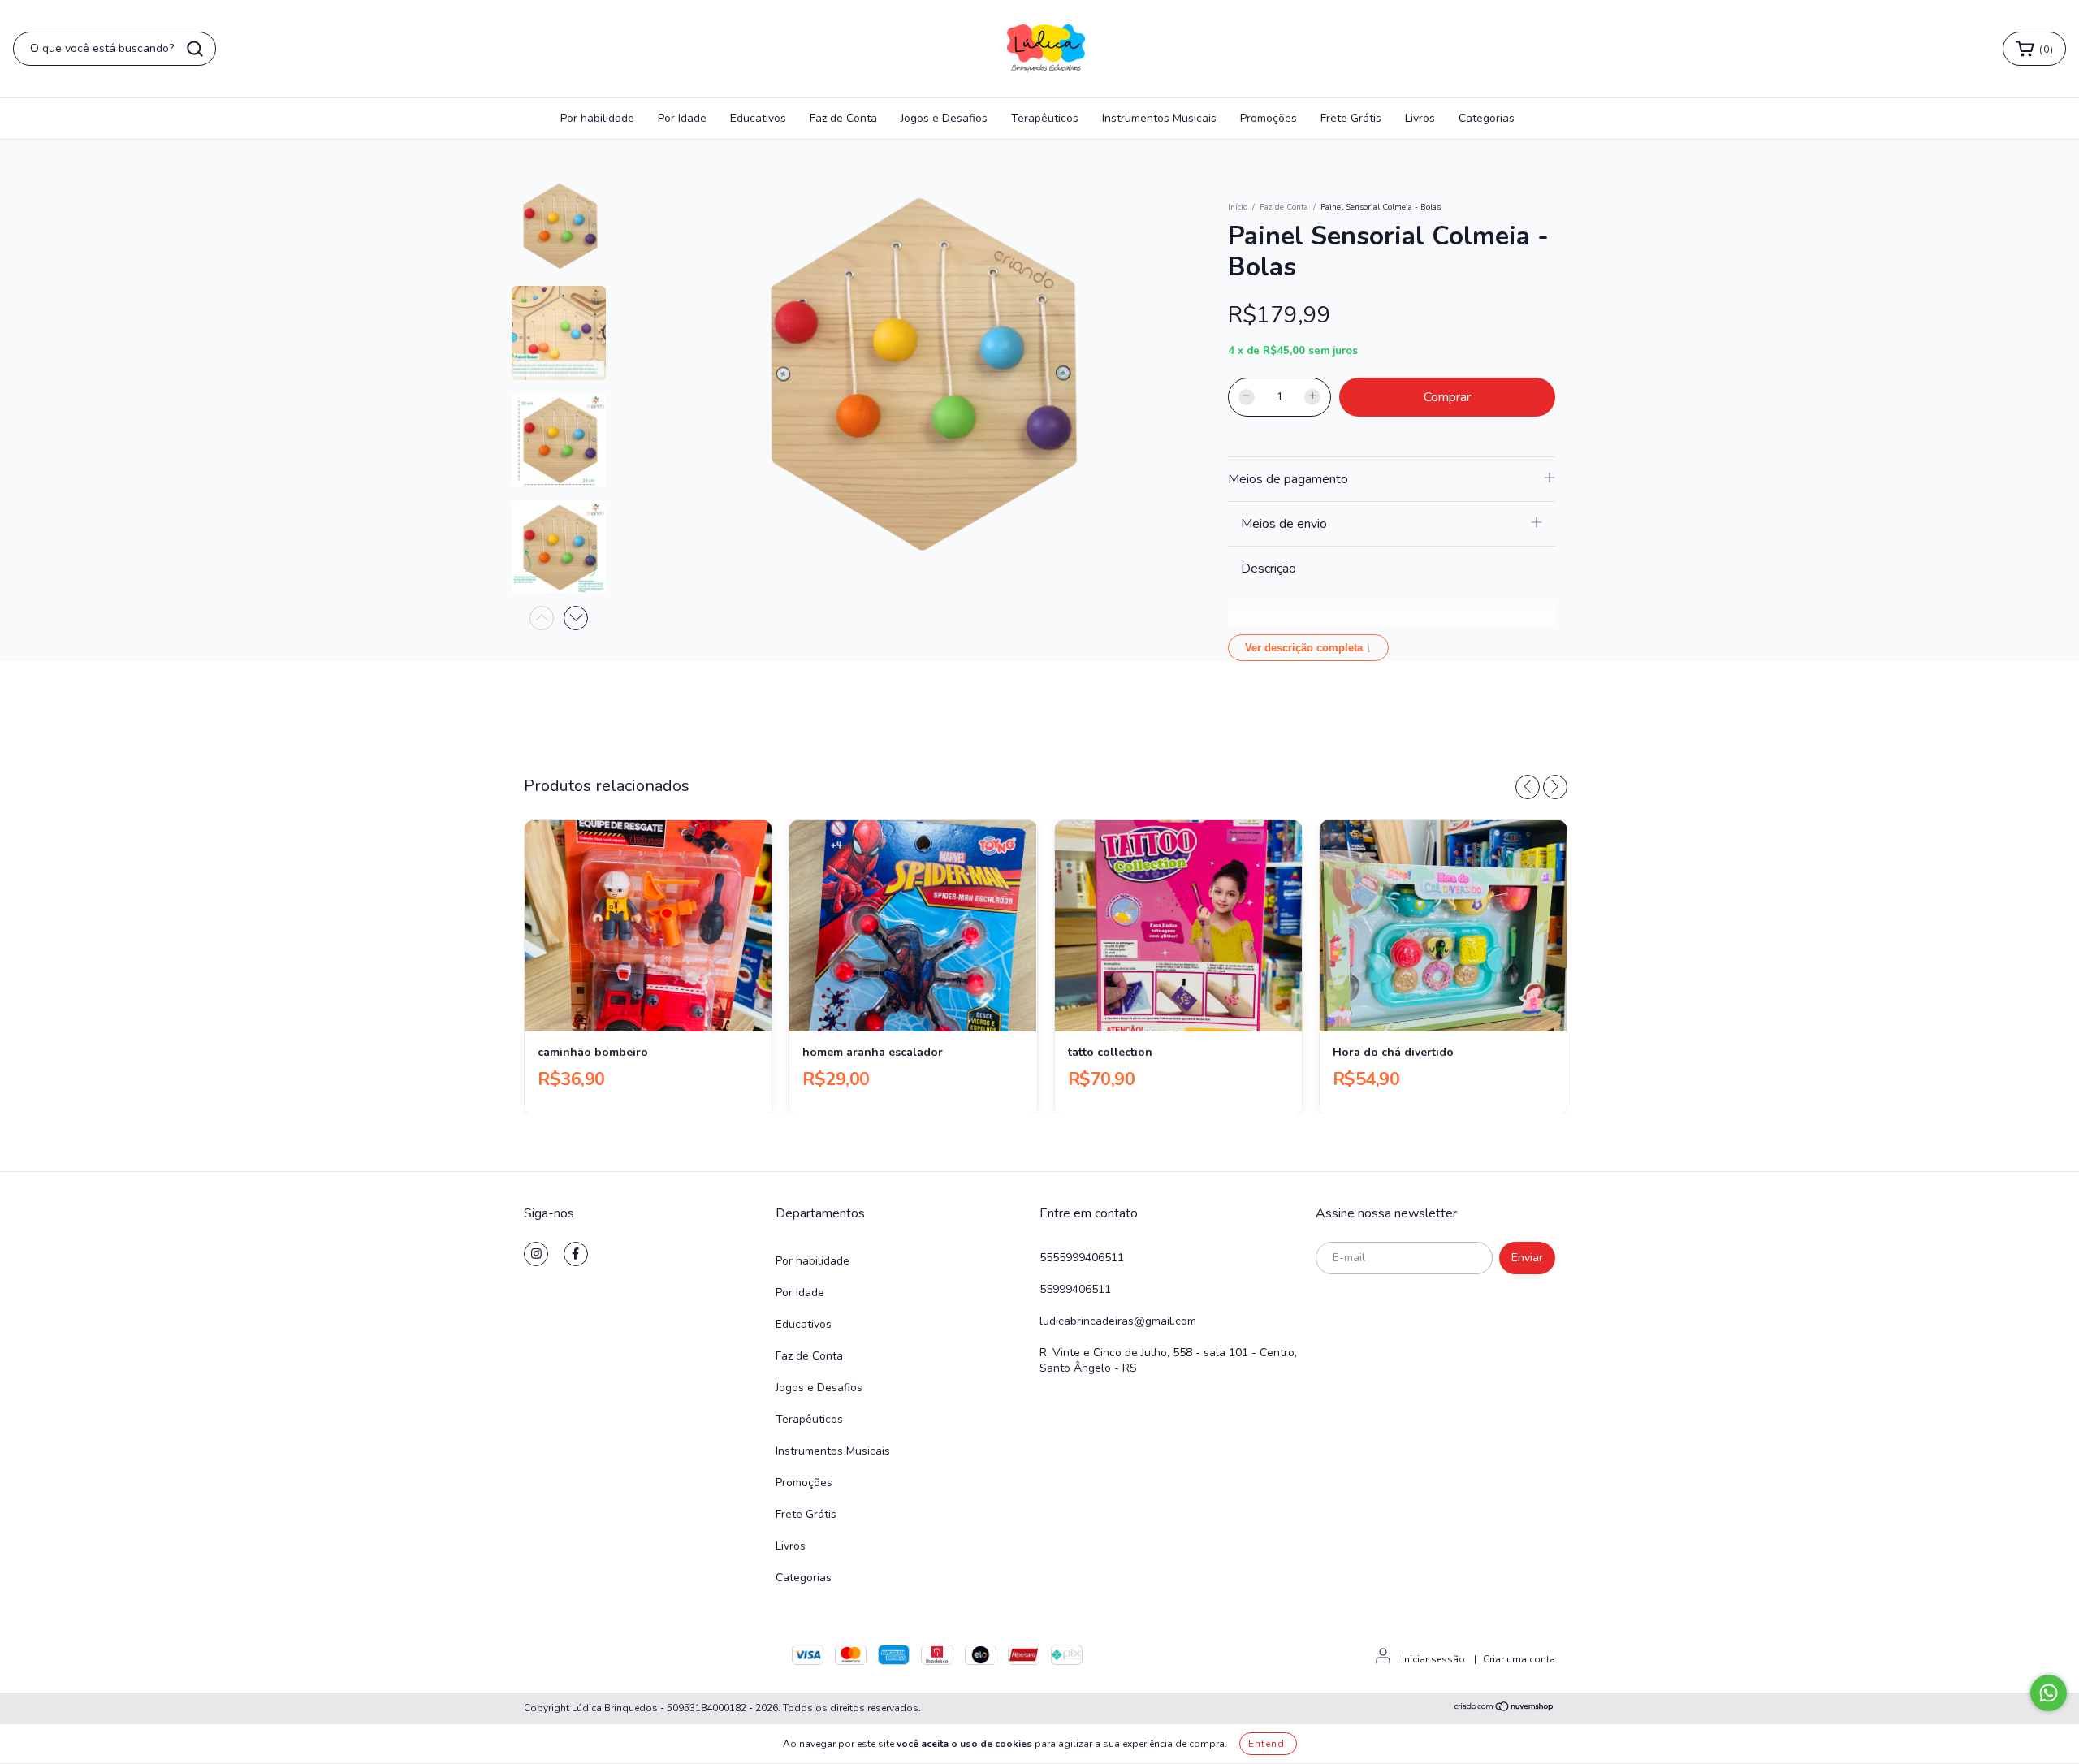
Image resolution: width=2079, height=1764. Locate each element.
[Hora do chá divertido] (1443, 926)
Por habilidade (597, 118)
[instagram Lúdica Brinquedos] (536, 1254)
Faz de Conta (843, 118)
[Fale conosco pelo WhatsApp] (2049, 1693)
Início (1238, 207)
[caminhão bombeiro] (648, 926)
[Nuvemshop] (1504, 1709)
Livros (1420, 118)
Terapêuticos (1045, 118)
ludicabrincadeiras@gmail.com (1118, 1321)
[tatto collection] (1178, 926)
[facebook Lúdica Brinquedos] (576, 1254)
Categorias (1487, 118)
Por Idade (682, 118)
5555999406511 (1082, 1258)
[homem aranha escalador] (913, 926)
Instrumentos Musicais (1159, 118)
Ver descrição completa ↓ (1308, 648)
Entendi (1268, 1744)
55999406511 (1075, 1289)
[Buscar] (195, 49)
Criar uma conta (1519, 1659)
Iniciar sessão (1433, 1659)
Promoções (1269, 118)
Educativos (758, 118)
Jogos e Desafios (944, 118)
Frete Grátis (1351, 118)
